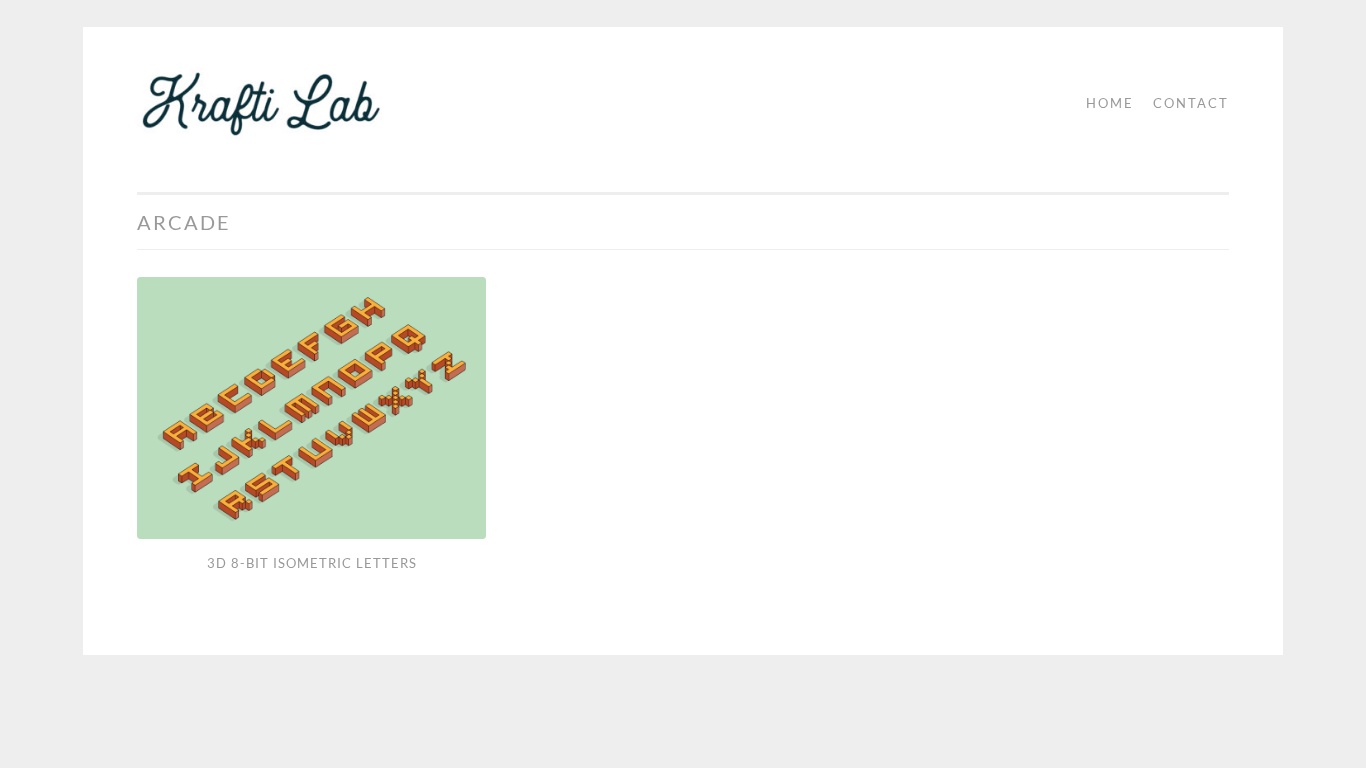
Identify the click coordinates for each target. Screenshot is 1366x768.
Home (1110, 103)
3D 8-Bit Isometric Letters (312, 563)
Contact (1191, 103)
